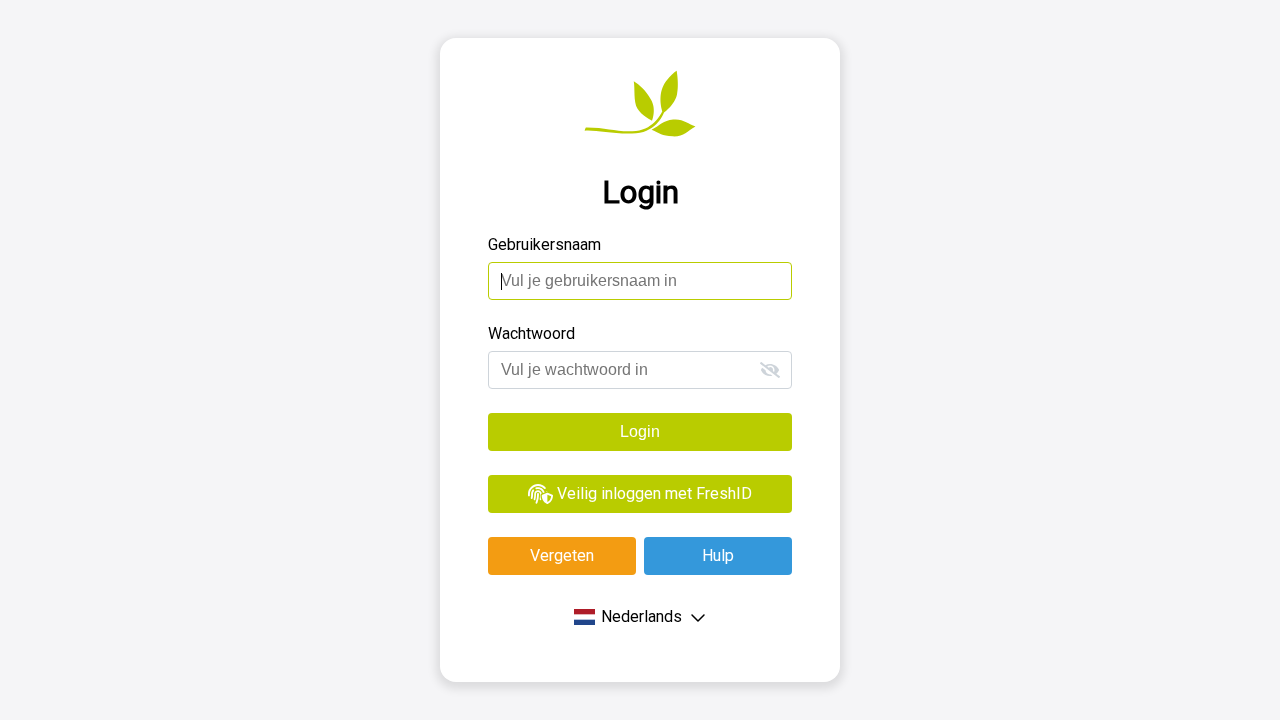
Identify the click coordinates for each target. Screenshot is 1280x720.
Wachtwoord (531, 333)
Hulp (718, 555)
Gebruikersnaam (544, 244)
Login (640, 431)
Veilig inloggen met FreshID (652, 493)
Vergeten (562, 555)
